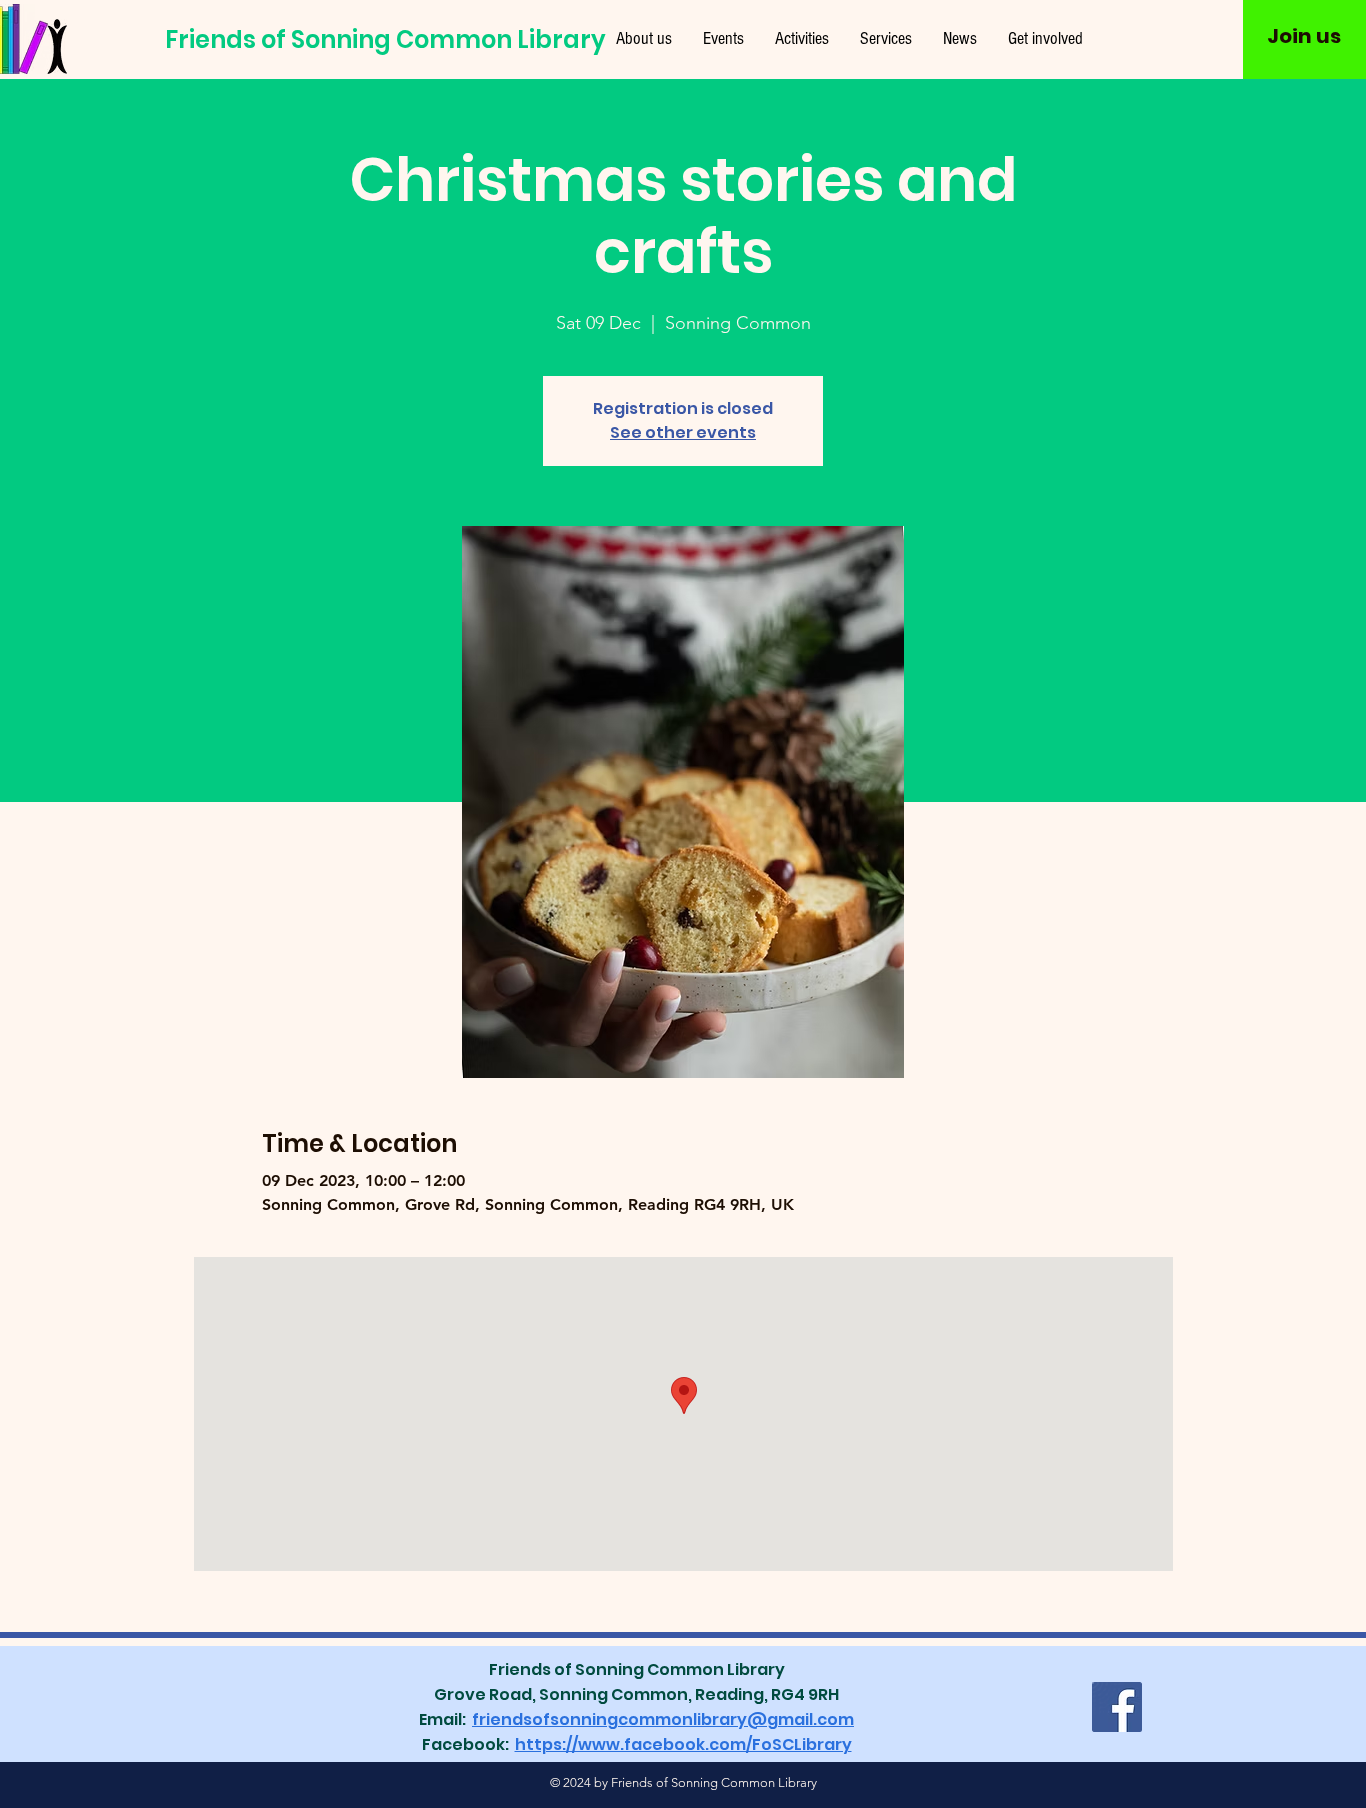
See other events (683, 432)
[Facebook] (1117, 1707)
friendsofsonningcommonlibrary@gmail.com (663, 1719)
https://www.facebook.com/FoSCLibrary (683, 1744)
